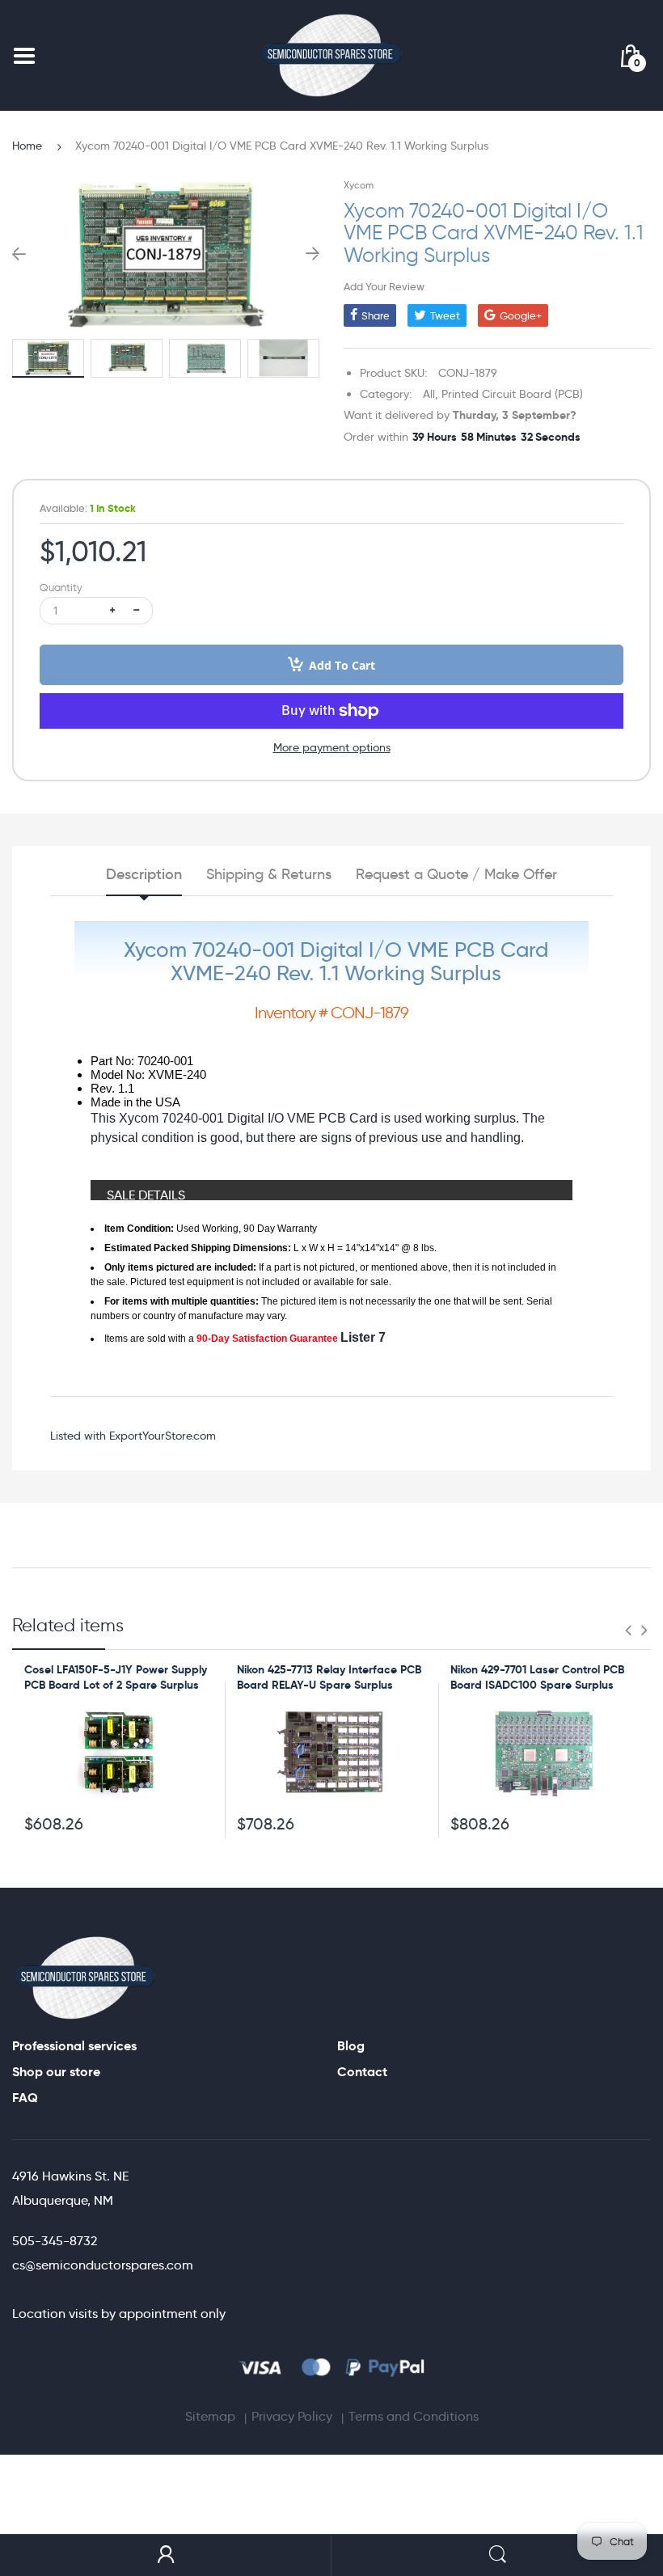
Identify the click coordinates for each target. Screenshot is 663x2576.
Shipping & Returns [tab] (269, 874)
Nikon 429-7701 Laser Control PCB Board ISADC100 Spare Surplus (537, 1677)
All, (431, 394)
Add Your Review (384, 286)
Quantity (61, 588)
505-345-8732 (55, 2241)
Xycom (359, 185)
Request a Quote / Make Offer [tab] (456, 874)
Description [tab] (144, 874)
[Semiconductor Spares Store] (331, 55)
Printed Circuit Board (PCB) (512, 394)
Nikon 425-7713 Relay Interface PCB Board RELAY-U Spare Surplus (329, 1677)
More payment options (332, 747)
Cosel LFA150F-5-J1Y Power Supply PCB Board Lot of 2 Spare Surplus (116, 1677)
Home (27, 146)
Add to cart (342, 665)
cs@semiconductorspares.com (103, 2265)
